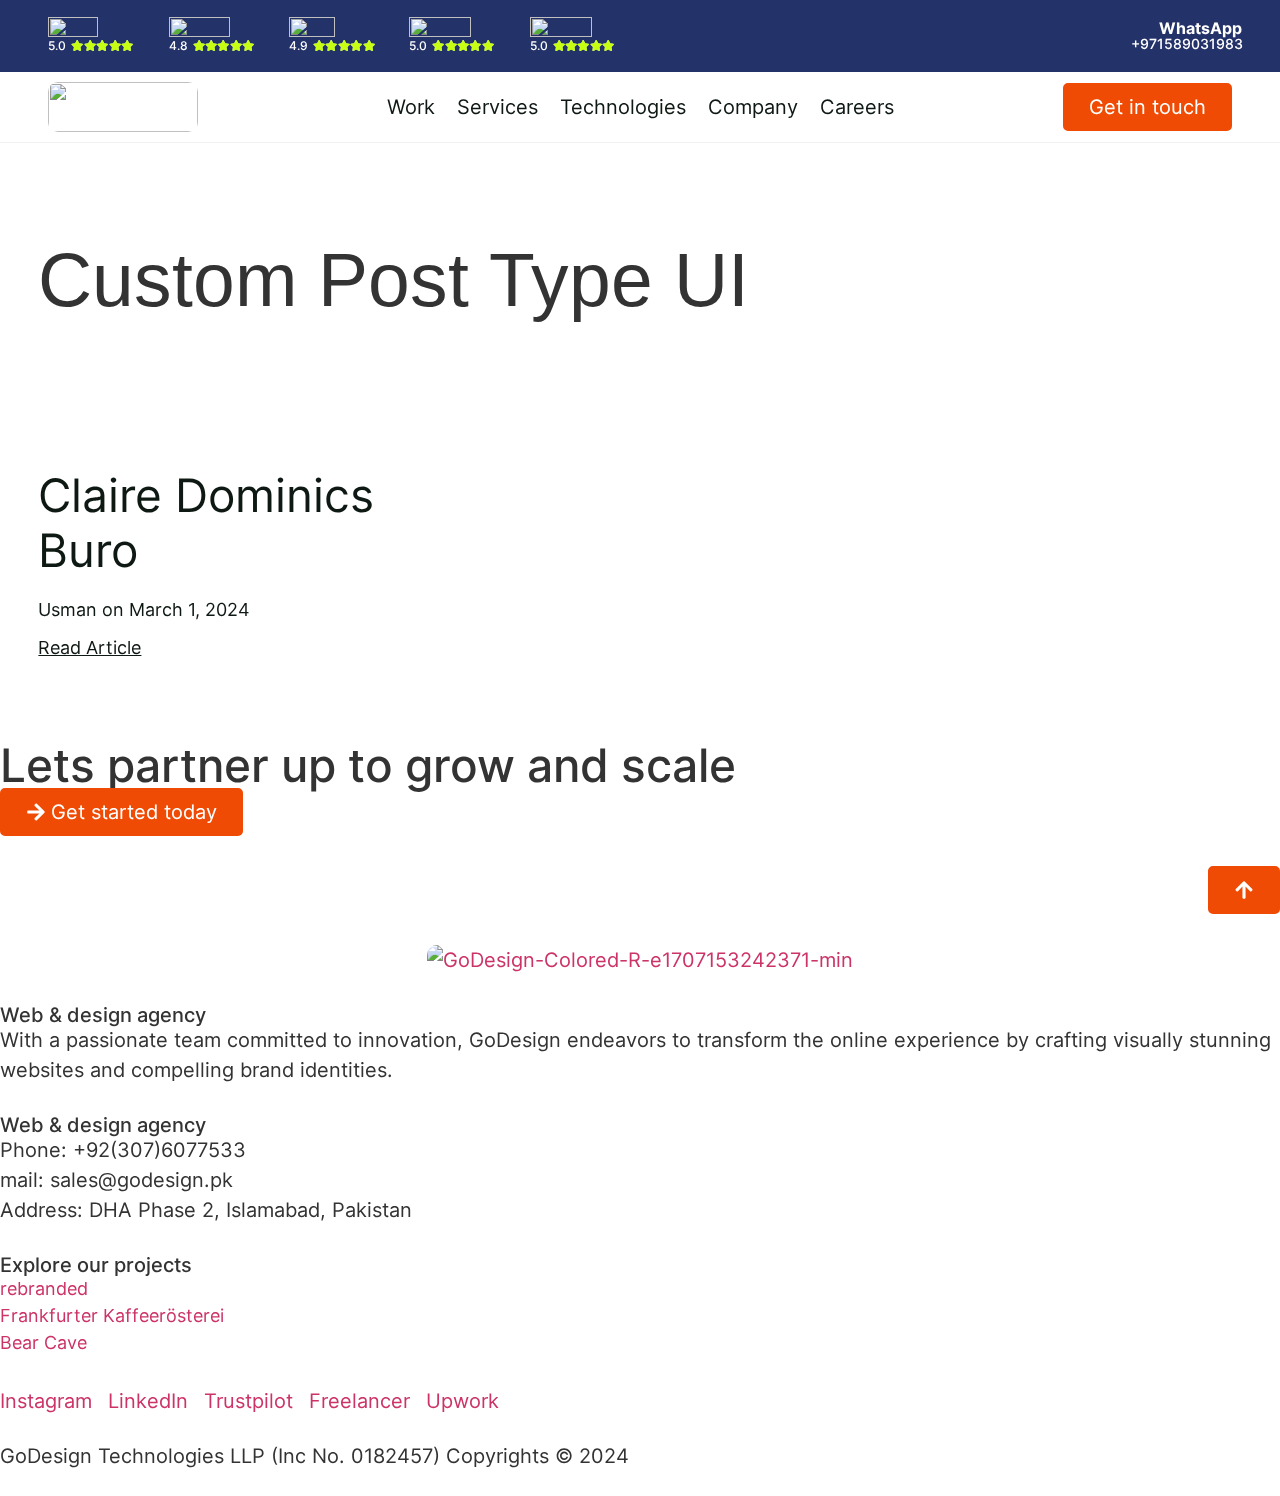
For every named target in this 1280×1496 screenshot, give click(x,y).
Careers (857, 107)
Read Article (89, 647)
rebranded (44, 1288)
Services (497, 107)
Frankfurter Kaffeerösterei (112, 1315)
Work (411, 107)
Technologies (623, 107)
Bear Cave (43, 1342)
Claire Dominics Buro (206, 522)
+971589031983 (1187, 43)
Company (753, 107)
